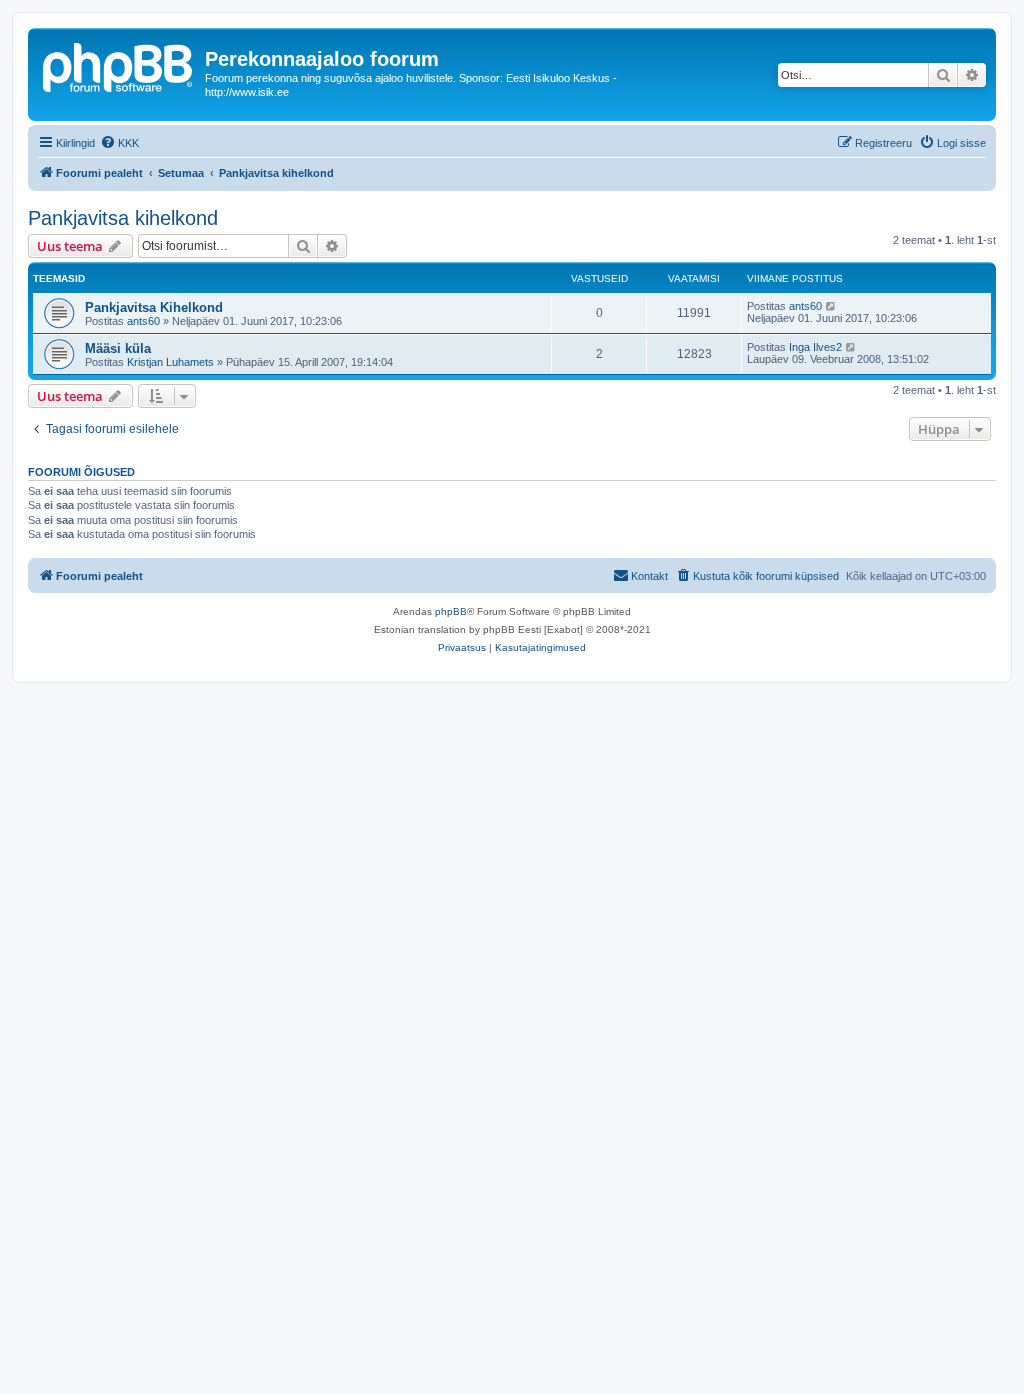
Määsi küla (118, 348)
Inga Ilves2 (815, 347)
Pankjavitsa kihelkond (123, 218)
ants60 (143, 321)
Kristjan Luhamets (170, 362)
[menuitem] (119, 143)
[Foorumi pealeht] (119, 65)
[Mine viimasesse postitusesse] (831, 306)
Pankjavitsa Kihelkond (154, 307)
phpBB (451, 611)
